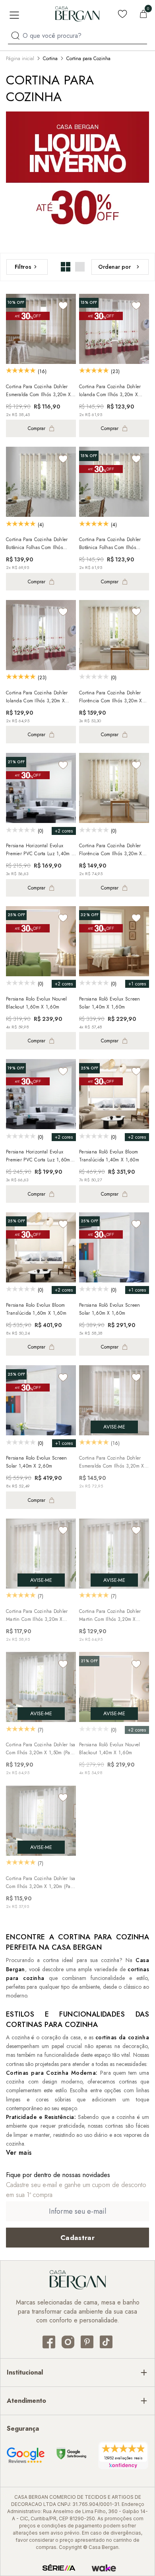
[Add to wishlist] (63, 306)
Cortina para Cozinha (88, 59)
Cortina (50, 59)
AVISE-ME (114, 1427)
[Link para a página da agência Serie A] (59, 2568)
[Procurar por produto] (15, 36)
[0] (143, 14)
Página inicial (20, 59)
